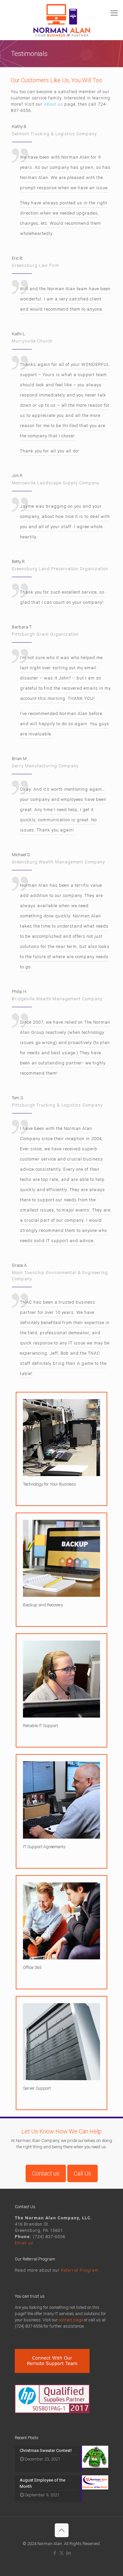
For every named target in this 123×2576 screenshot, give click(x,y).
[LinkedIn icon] (68, 2553)
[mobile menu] (114, 13)
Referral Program (80, 2270)
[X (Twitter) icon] (61, 2553)
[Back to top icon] (62, 2530)
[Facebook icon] (55, 2553)
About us (53, 104)
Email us (24, 2243)
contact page (71, 2320)
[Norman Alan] (61, 20)
